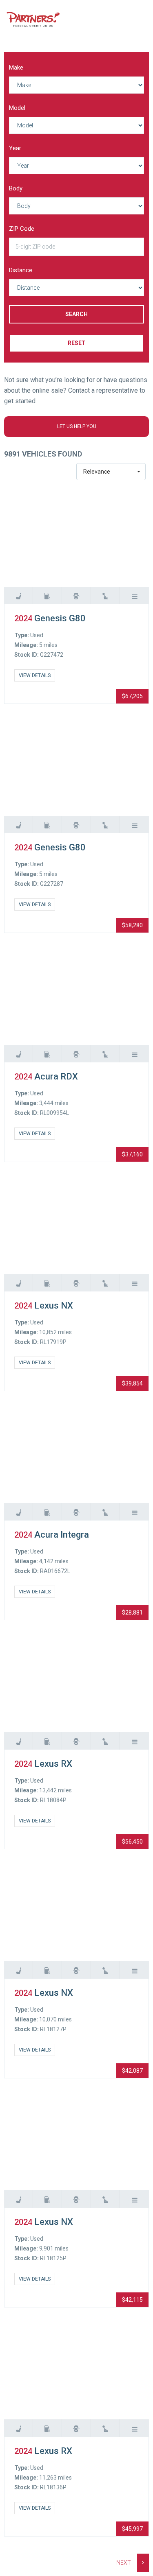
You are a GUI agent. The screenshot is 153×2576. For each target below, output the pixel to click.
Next (124, 2563)
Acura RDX (46, 1076)
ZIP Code (22, 229)
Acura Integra (52, 1535)
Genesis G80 (50, 618)
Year (15, 148)
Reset (77, 343)
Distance (21, 270)
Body (16, 188)
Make (16, 68)
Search (76, 314)
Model (17, 108)
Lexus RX (43, 1764)
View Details (35, 675)
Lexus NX (44, 1305)
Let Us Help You (77, 426)
